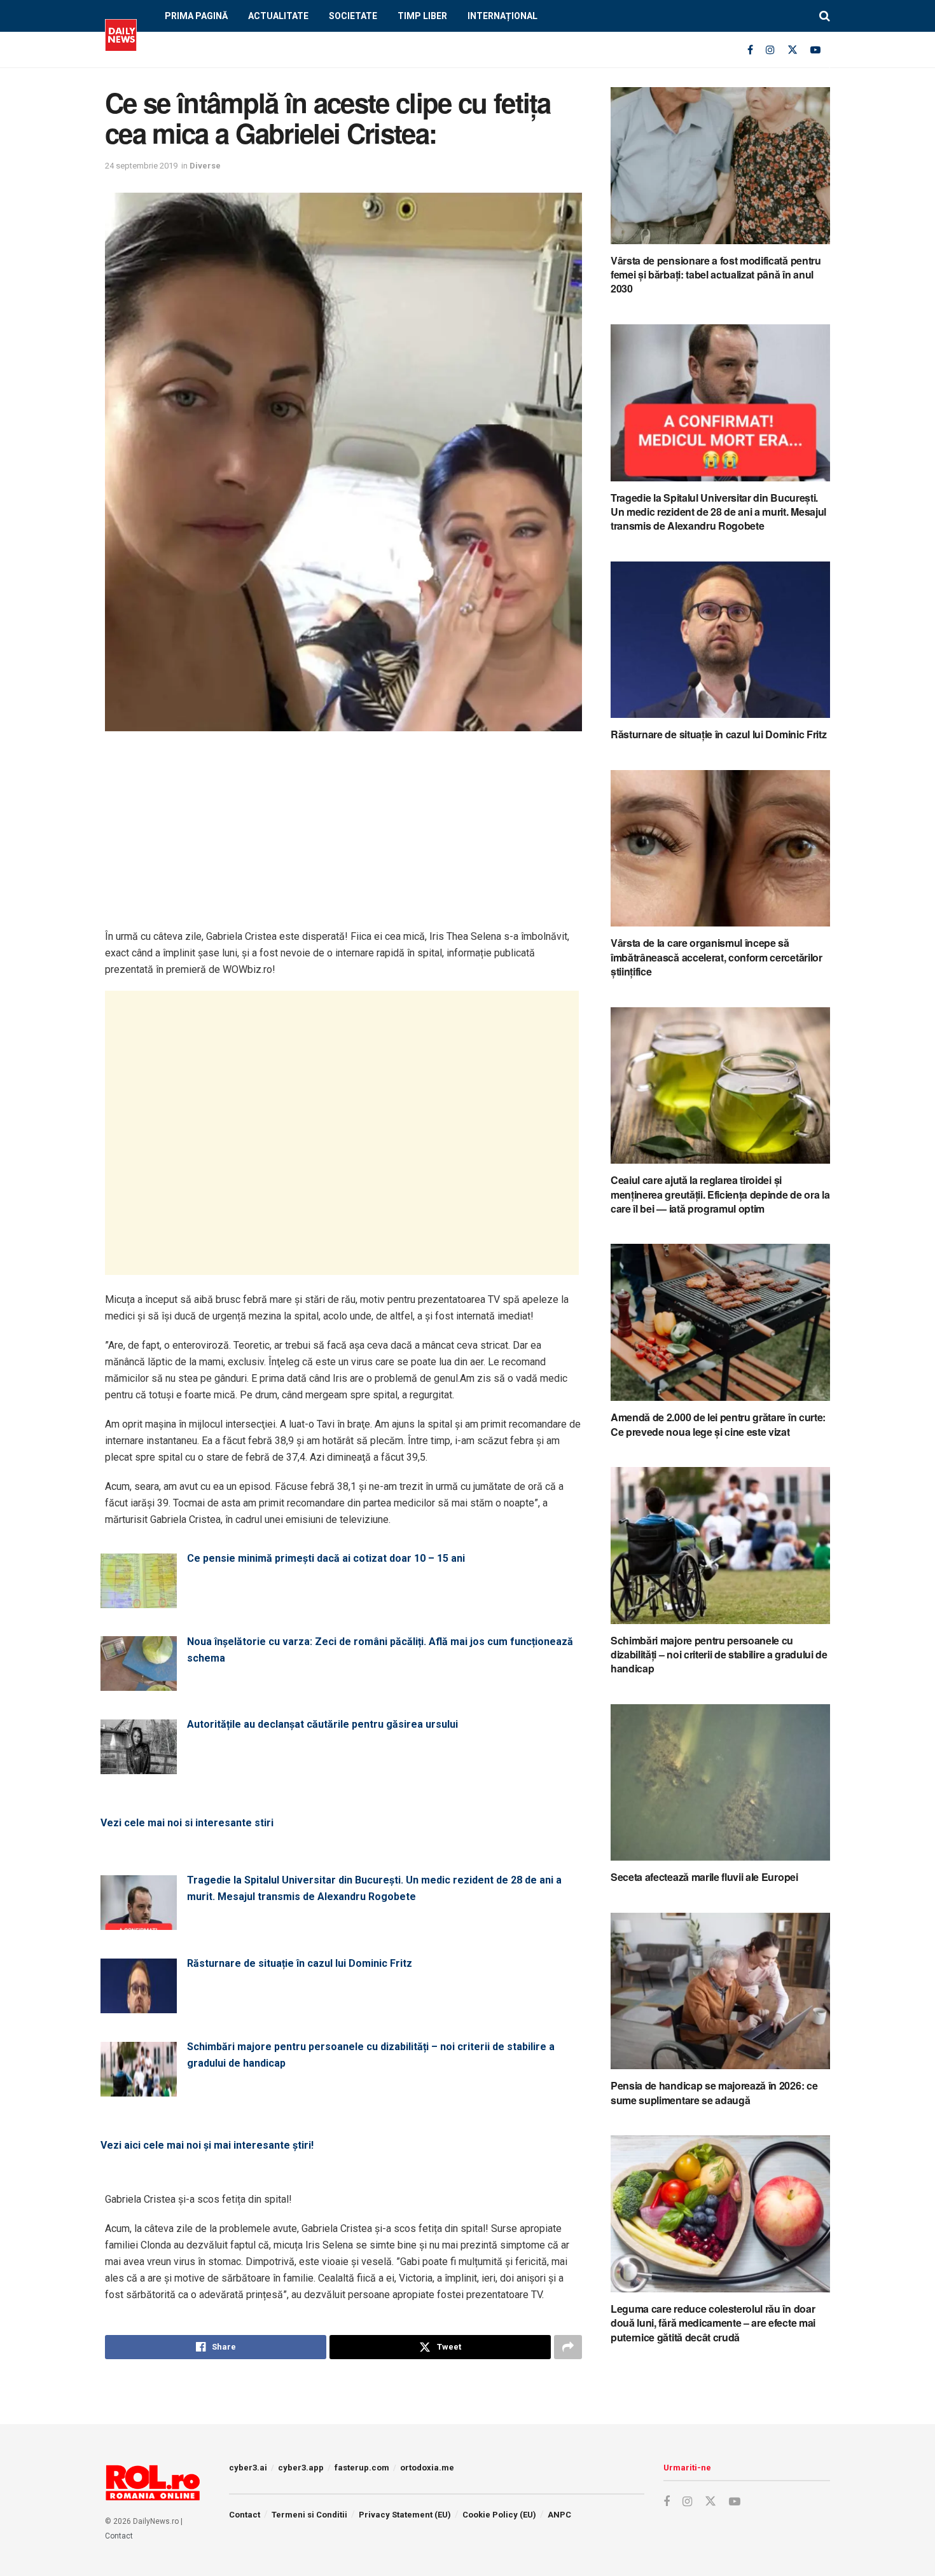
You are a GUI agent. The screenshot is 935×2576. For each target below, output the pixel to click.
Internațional (502, 16)
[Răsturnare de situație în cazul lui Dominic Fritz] (139, 2005)
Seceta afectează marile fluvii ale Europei (704, 1877)
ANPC (559, 2515)
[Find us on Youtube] (815, 50)
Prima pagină (196, 16)
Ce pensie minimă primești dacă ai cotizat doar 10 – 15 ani (326, 1558)
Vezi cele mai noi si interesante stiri (187, 1823)
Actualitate (278, 16)
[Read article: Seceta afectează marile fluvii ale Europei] (720, 1783)
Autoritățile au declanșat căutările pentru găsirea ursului (322, 1724)
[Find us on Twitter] (793, 50)
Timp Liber (422, 16)
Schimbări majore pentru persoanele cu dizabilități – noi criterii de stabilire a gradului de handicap (371, 2055)
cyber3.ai (248, 2468)
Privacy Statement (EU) (405, 2515)
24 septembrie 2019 (141, 166)
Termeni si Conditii (309, 2515)
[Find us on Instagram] (770, 50)
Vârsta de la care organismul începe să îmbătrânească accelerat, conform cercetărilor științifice (717, 957)
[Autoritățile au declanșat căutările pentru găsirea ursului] (139, 1766)
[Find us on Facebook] (750, 50)
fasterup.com (362, 2468)
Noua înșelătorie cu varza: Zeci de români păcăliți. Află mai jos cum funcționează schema (380, 1650)
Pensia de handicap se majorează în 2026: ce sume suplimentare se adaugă (714, 2092)
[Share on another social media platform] (568, 2347)
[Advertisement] (343, 839)
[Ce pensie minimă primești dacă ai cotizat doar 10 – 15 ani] (139, 1600)
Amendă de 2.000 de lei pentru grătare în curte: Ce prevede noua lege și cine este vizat (718, 1424)
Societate (353, 16)
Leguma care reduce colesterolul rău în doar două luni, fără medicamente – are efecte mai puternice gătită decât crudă (713, 2323)
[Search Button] (825, 16)
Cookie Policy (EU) (499, 2515)
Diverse (205, 166)
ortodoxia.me (427, 2468)
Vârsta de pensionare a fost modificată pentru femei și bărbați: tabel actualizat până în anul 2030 (716, 275)
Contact (119, 2536)
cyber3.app (301, 2468)
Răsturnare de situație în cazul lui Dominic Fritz (300, 1963)
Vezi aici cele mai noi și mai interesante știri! (207, 2145)
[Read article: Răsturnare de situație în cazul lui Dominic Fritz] (720, 640)
